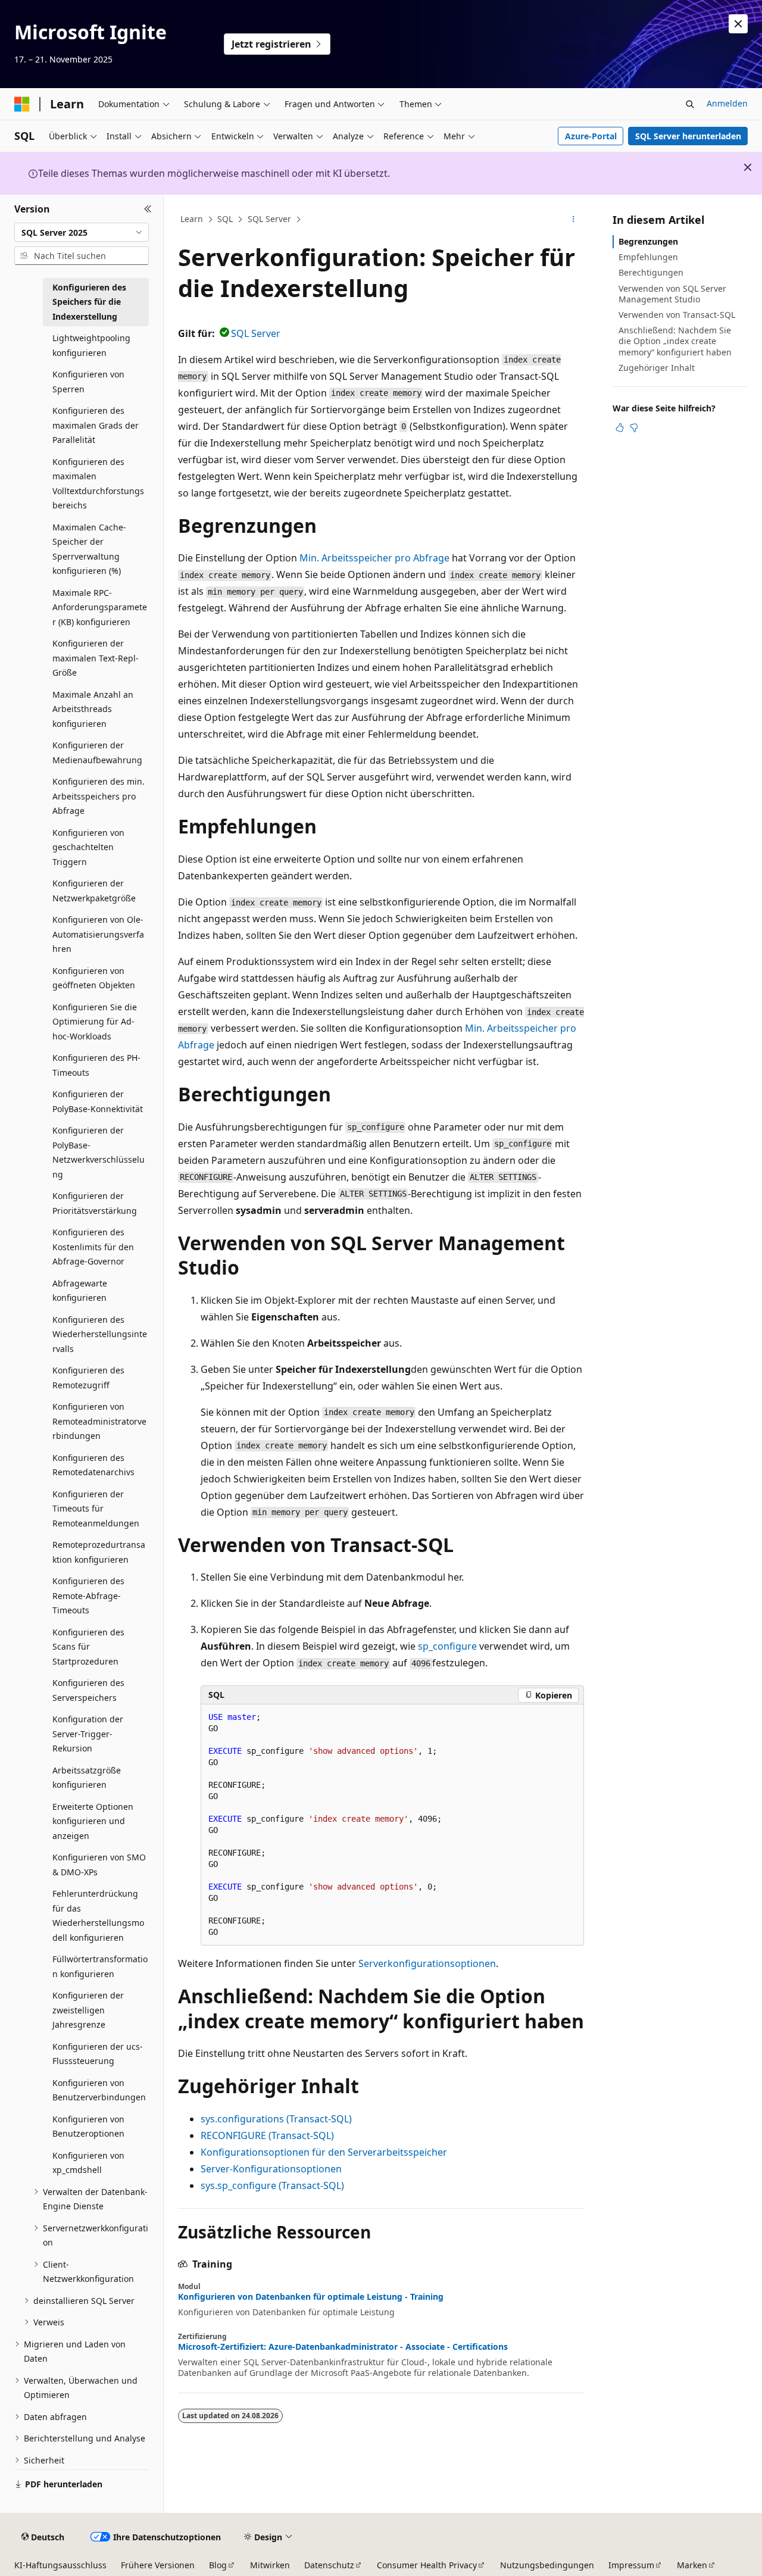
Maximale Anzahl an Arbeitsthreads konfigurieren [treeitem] (93, 709)
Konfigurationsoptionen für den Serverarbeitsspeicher (324, 2152)
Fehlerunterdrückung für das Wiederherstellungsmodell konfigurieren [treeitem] (98, 1915)
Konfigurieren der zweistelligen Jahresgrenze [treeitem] (88, 2010)
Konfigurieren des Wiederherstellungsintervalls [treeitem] (100, 1334)
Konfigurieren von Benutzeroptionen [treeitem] (88, 2127)
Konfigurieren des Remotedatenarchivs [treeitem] (93, 1465)
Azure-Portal (591, 136)
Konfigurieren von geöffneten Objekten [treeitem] (94, 978)
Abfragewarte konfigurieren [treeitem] (80, 1291)
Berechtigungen (651, 272)
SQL (225, 219)
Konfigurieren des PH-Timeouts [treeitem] (96, 1065)
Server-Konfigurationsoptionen (271, 2169)
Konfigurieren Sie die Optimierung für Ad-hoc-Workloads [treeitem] (95, 1022)
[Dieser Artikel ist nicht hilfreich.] (634, 427)
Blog (218, 2565)
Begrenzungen (648, 241)
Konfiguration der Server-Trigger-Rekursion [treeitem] (88, 1734)
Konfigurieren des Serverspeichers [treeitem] (88, 1690)
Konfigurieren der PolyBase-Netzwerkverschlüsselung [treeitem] (99, 1152)
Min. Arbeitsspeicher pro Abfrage (374, 558)
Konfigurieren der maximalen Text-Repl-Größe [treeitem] (96, 658)
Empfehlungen (648, 257)
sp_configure (447, 1646)
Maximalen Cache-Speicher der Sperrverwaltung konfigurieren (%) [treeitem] (89, 549)
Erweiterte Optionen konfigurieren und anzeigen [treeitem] (93, 1821)
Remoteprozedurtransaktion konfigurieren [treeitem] (99, 1552)
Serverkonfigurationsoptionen (427, 1963)
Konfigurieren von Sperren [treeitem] (88, 382)
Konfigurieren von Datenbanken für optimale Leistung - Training (311, 2297)
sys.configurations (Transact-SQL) (276, 2119)
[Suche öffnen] (690, 104)
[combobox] (82, 232)
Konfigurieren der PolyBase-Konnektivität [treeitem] (98, 1101)
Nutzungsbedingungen (547, 2565)
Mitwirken (270, 2565)
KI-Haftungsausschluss (60, 2565)
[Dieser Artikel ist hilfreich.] (620, 427)
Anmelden (727, 103)
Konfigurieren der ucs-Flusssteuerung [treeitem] (98, 2054)
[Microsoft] (22, 104)
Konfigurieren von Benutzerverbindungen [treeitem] (99, 2090)
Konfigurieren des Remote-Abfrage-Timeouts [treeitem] (88, 1595)
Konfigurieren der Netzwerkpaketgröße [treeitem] (94, 891)
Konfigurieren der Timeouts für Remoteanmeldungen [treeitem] (96, 1509)
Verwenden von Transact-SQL (677, 315)
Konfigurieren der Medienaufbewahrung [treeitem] (97, 752)
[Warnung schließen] (738, 24)
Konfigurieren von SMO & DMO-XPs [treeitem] (99, 1865)
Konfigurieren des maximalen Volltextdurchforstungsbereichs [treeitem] (98, 484)
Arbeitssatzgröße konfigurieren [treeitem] (87, 1778)
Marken (692, 2565)
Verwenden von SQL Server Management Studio (672, 294)
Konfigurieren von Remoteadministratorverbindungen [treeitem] (99, 1421)
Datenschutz (329, 2565)
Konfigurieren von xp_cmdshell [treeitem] (88, 2163)
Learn (192, 219)
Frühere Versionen (158, 2565)
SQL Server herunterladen (688, 136)
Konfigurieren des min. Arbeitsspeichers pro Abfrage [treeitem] (99, 796)
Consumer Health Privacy (427, 2565)
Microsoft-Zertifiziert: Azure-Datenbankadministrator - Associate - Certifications (343, 2347)
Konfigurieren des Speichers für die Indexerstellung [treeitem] (89, 302)
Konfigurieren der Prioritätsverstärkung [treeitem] (95, 1203)
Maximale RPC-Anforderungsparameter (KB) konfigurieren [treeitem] (100, 607)
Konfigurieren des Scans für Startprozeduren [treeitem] (88, 1647)
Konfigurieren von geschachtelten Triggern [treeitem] (88, 847)
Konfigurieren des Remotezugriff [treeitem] (88, 1378)
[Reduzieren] (148, 209)
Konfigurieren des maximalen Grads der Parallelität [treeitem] (96, 425)
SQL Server (269, 219)
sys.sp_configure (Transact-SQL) (272, 2185)
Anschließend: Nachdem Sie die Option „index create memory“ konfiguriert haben (675, 341)
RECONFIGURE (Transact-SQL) (267, 2135)
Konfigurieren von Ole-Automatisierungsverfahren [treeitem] (98, 934)
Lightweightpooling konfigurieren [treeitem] (91, 345)
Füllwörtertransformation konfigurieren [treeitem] (100, 1966)
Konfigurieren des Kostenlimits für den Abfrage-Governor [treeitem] (93, 1247)
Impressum (631, 2565)
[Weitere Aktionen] (574, 220)
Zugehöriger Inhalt (657, 368)
